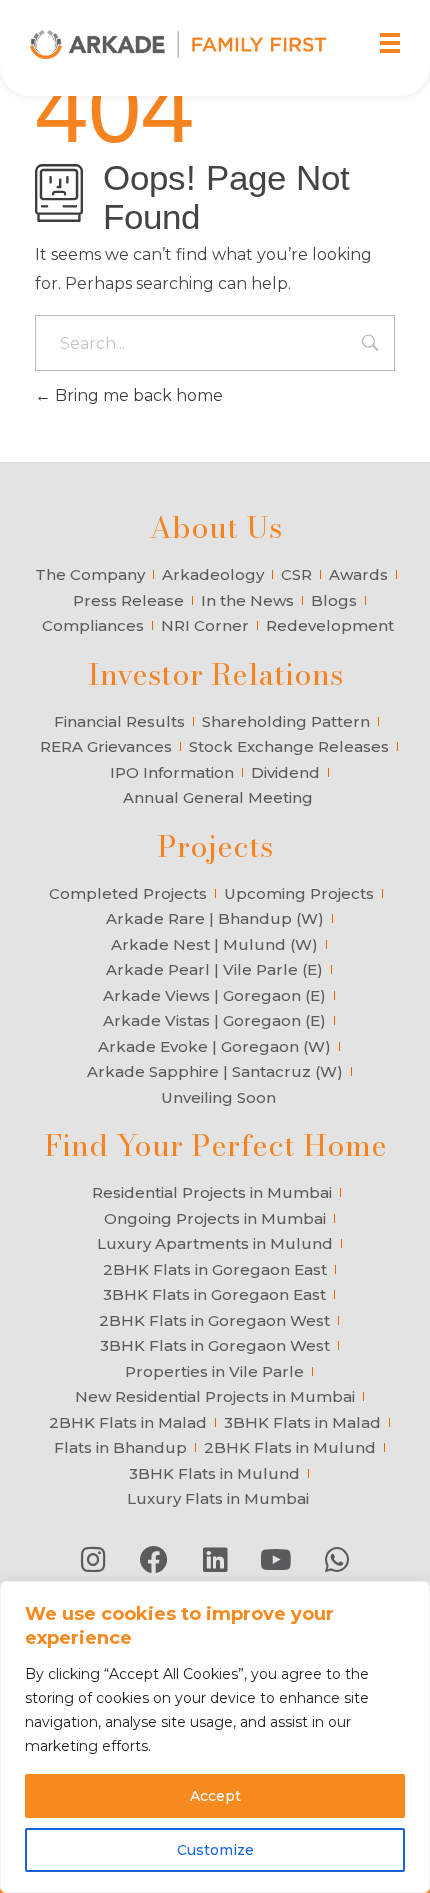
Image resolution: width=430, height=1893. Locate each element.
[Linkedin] (215, 1560)
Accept (215, 1796)
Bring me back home (137, 395)
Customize (215, 1850)
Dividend (285, 772)
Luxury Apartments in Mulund (215, 1243)
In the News (247, 600)
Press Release (128, 600)
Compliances (93, 625)
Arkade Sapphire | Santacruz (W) (215, 1071)
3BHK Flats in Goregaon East (214, 1294)
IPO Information (172, 772)
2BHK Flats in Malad (128, 1422)
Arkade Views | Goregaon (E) (214, 995)
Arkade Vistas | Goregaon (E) (214, 1020)
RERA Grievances (106, 746)
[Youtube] (276, 1560)
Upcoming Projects (299, 893)
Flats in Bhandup (120, 1447)
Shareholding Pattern (286, 721)
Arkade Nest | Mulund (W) (214, 944)
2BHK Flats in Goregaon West (214, 1320)
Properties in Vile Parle (214, 1371)
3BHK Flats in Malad (302, 1422)
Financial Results (119, 721)
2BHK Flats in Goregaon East (215, 1269)
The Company (90, 574)
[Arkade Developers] (178, 44)
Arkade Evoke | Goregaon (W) (214, 1046)
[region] (215, 1737)
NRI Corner (205, 625)
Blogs (334, 600)
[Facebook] (154, 1560)
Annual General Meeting (218, 797)
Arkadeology (213, 574)
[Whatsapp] (337, 1560)
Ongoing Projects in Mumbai (215, 1218)
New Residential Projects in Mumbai (215, 1396)
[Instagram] (93, 1560)
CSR (296, 574)
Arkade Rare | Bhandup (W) (215, 918)
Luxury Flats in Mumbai (218, 1498)
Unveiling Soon (218, 1097)
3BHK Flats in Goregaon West (215, 1345)
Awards (358, 574)
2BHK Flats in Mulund (290, 1447)
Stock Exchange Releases (289, 746)
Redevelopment (330, 625)
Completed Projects (128, 893)
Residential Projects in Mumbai (212, 1192)
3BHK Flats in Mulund (214, 1473)
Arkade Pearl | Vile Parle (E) (214, 969)
